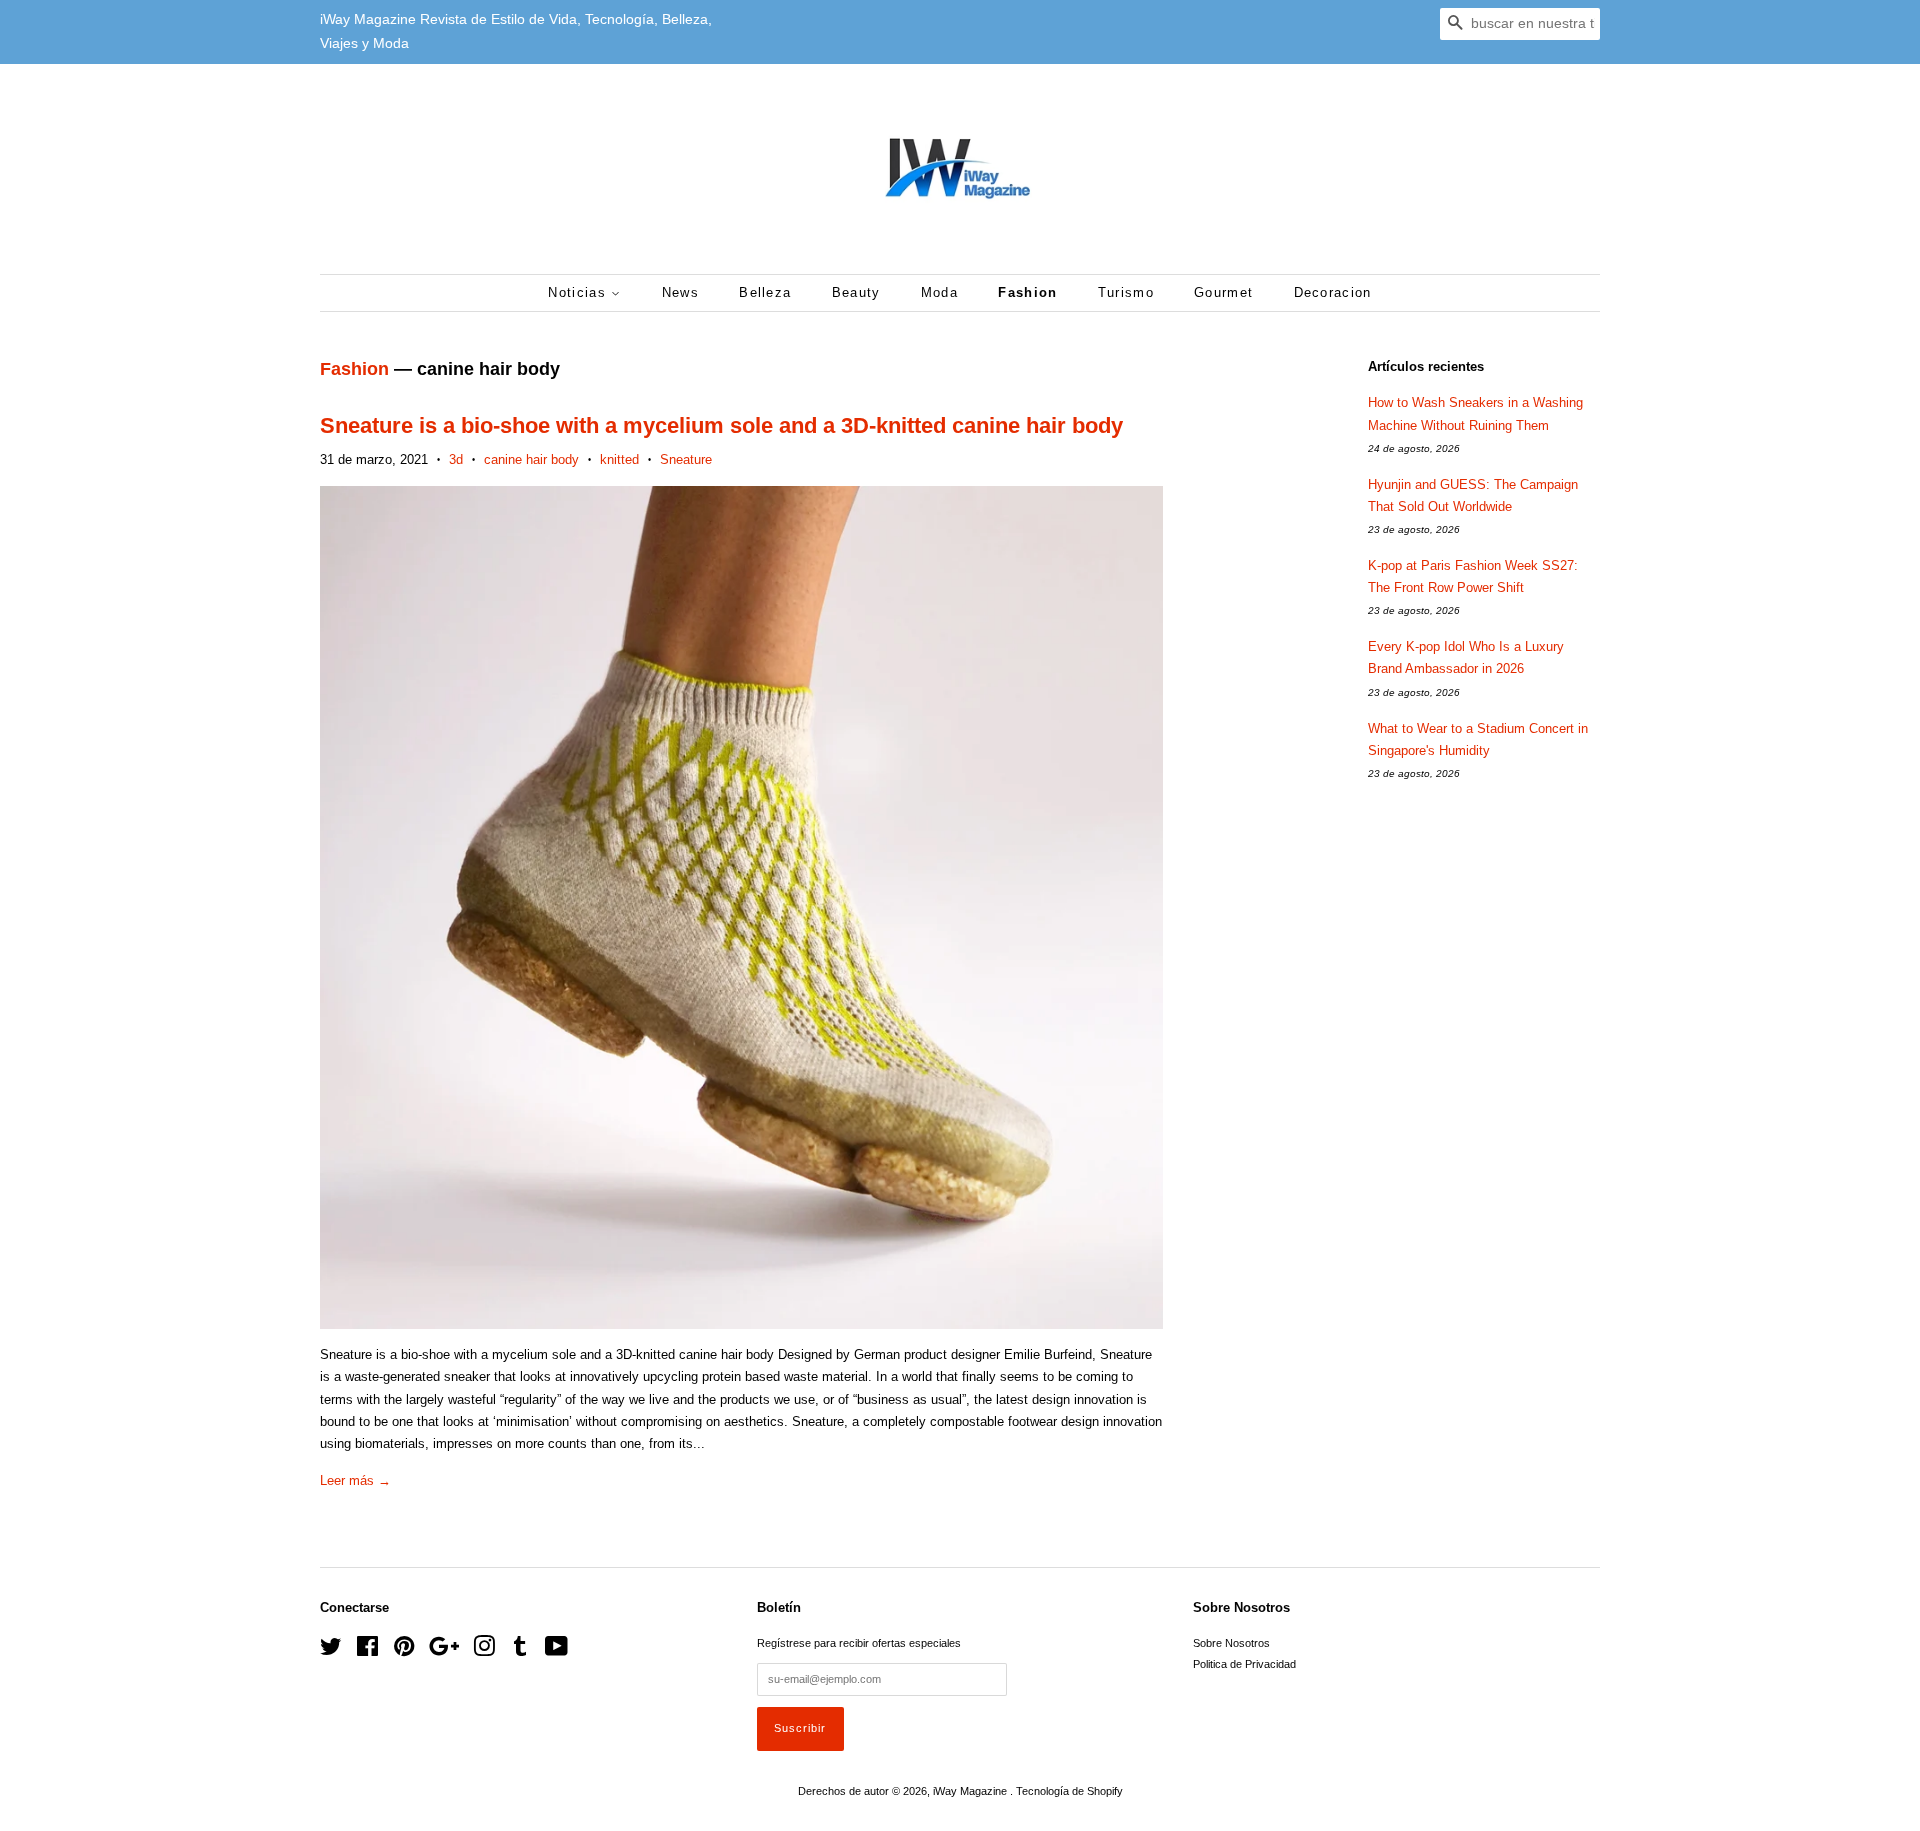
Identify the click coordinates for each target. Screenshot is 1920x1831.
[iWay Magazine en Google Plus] (444, 1651)
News (680, 292)
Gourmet (1223, 292)
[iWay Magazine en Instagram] (484, 1651)
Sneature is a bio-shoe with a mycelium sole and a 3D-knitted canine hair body (721, 425)
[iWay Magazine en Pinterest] (404, 1651)
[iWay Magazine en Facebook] (367, 1651)
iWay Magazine (971, 1791)
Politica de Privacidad (1244, 1664)
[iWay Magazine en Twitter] (331, 1651)
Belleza (765, 292)
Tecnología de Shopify (1069, 1791)
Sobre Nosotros (1231, 1643)
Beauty (856, 292)
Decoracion (1333, 292)
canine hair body (531, 459)
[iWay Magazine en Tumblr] (520, 1651)
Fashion (1027, 292)
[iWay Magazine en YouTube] (556, 1651)
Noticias (579, 292)
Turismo (1126, 292)
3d (456, 459)
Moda (939, 292)
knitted (619, 459)
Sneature (686, 459)
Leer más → (355, 1480)
